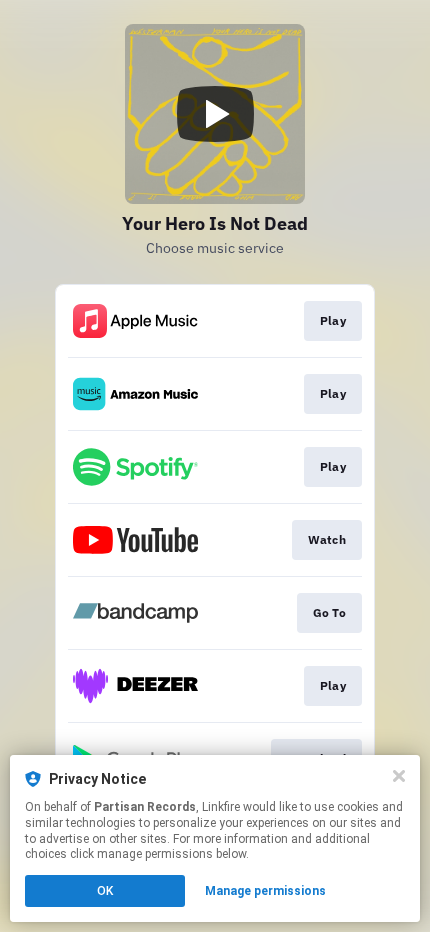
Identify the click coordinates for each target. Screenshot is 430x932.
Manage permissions (265, 891)
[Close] (399, 776)
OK (105, 891)
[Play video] (215, 114)
